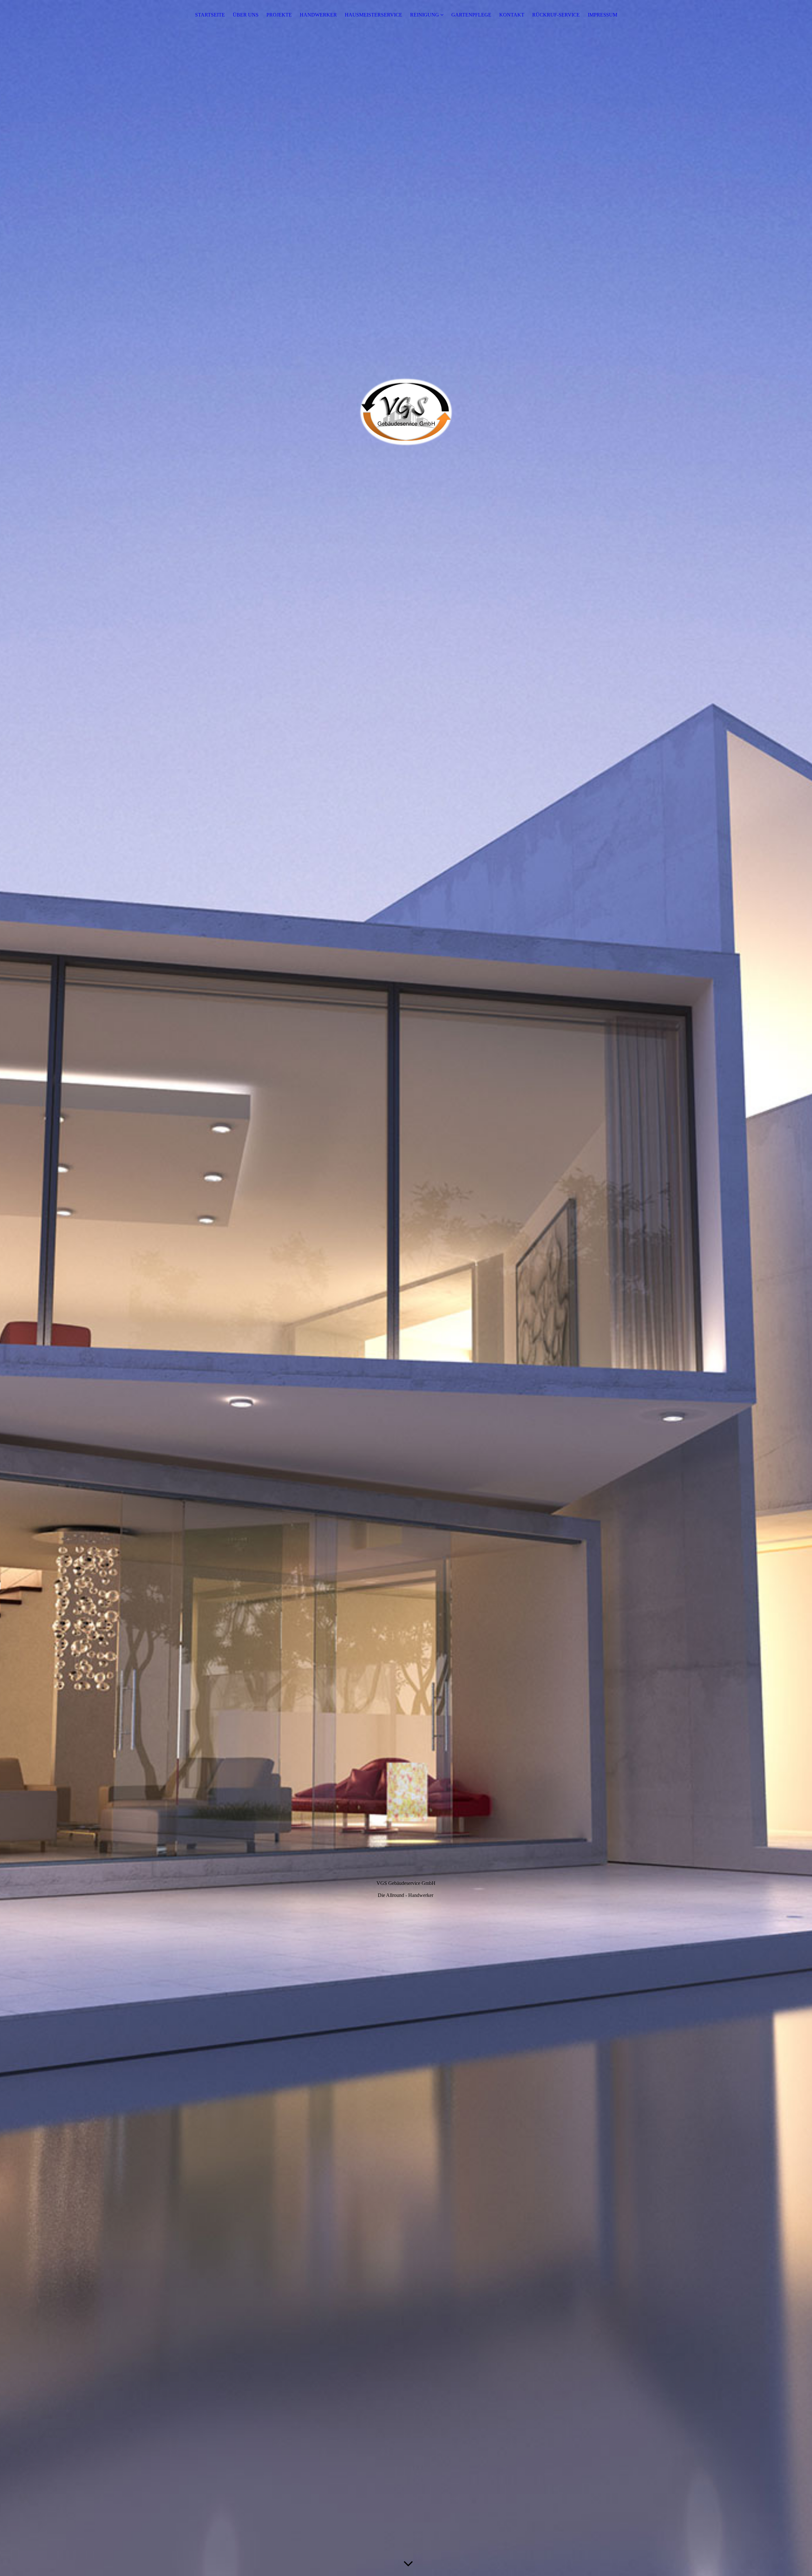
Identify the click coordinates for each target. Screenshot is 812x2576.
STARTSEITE (210, 15)
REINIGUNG (425, 15)
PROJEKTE (279, 15)
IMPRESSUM (602, 15)
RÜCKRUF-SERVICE (556, 15)
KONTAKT (512, 15)
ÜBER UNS (246, 15)
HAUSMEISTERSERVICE (373, 15)
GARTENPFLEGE (471, 15)
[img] (406, 1288)
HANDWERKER (318, 15)
